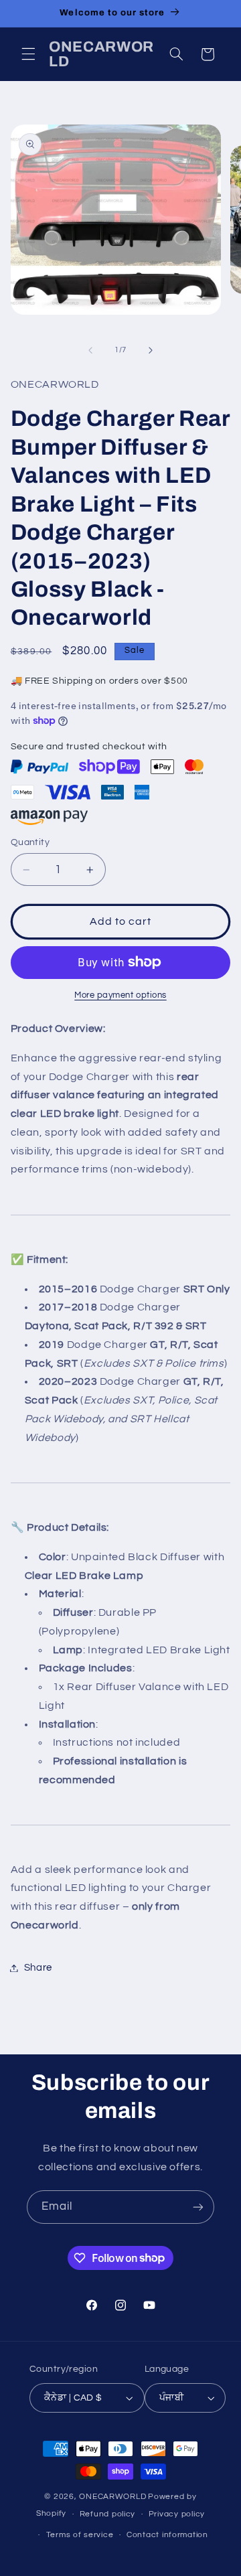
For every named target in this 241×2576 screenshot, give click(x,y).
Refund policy (108, 2514)
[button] (28, 54)
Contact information (167, 2535)
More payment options (120, 995)
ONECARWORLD (112, 2497)
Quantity (30, 842)
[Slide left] (90, 350)
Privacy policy (177, 2514)
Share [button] (38, 1968)
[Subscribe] (198, 2207)
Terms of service (80, 2535)
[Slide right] (151, 350)
